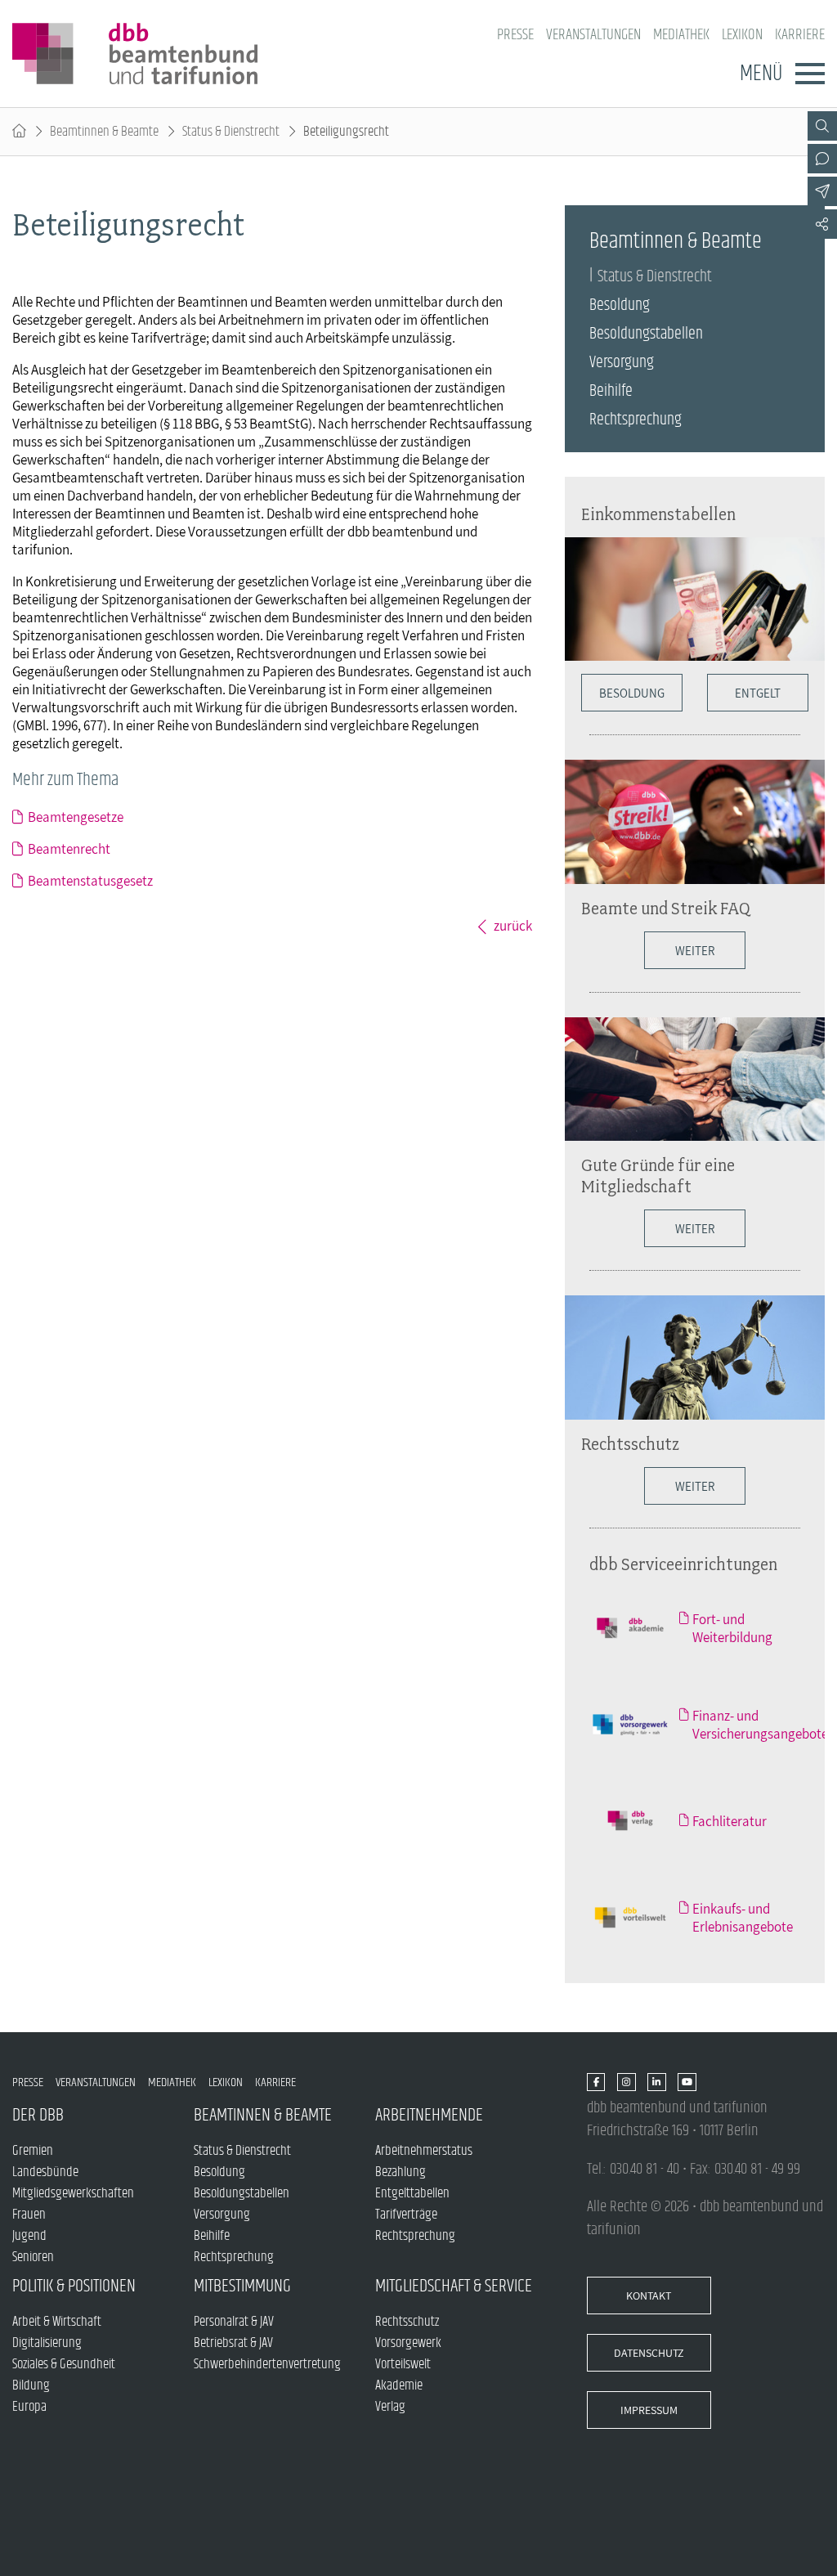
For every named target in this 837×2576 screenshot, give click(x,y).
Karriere (800, 35)
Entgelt (758, 693)
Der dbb (38, 2115)
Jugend (29, 2236)
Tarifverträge (406, 2215)
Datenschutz (649, 2353)
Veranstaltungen (593, 35)
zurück (513, 926)
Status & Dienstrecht (231, 132)
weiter (695, 1228)
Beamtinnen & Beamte (104, 132)
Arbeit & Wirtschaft (57, 2322)
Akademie (399, 2385)
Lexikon (742, 35)
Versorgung (622, 363)
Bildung (31, 2385)
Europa (29, 2407)
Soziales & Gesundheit (64, 2364)
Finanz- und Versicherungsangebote (760, 1725)
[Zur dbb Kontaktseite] (822, 159)
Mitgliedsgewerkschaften (73, 2193)
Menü (761, 74)
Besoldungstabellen (646, 334)
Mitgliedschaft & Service (454, 2286)
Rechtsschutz (630, 1443)
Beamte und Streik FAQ (666, 908)
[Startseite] (19, 132)
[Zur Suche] (822, 126)
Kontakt (649, 2296)
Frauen (29, 2215)
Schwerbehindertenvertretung (267, 2364)
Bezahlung (401, 2172)
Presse (515, 35)
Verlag (390, 2407)
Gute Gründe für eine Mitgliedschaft (658, 1175)
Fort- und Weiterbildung (732, 1628)
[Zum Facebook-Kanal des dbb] (596, 2083)
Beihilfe (611, 391)
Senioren (33, 2257)
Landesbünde (45, 2172)
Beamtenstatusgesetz (90, 881)
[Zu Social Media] (822, 224)
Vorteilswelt (403, 2364)
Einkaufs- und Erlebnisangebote (743, 1918)
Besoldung (620, 305)
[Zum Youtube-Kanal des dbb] (687, 2083)
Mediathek (681, 35)
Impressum (649, 2410)
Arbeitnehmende (429, 2115)
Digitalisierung (47, 2343)
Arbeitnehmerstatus (424, 2151)
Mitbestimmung (242, 2286)
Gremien (33, 2151)
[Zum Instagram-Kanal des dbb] (627, 2083)
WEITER (695, 950)
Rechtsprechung (636, 420)
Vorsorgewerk (408, 2343)
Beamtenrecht (69, 849)
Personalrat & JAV (234, 2322)
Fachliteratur (730, 1821)
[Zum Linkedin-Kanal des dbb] (657, 2083)
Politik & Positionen (74, 2286)
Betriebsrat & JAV (233, 2343)
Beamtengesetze (76, 817)
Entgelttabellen (412, 2193)
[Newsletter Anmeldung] (822, 191)
